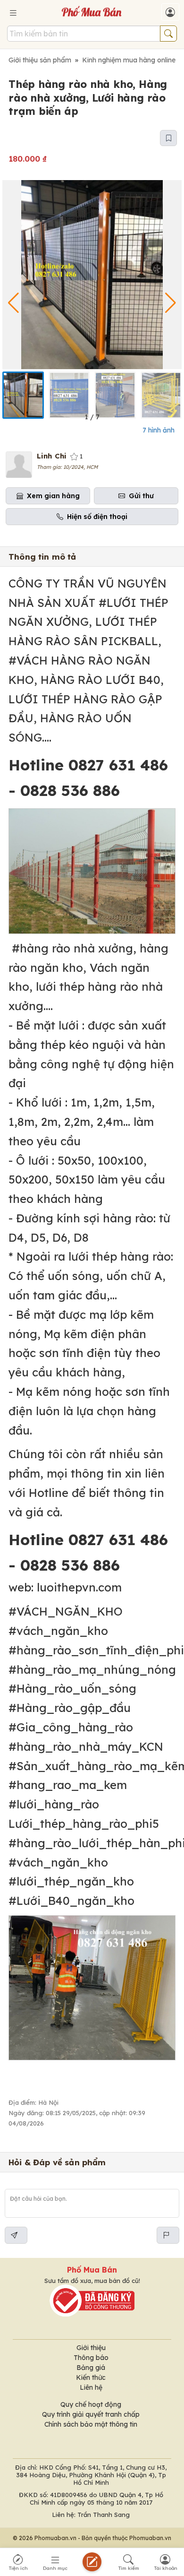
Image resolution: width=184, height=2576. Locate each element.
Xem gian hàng (53, 496)
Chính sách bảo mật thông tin (91, 2424)
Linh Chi (52, 456)
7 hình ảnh (159, 430)
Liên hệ (91, 2387)
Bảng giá (91, 2368)
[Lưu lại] (168, 138)
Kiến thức (91, 2377)
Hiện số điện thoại (97, 517)
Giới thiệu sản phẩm (40, 60)
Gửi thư (141, 496)
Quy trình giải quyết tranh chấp (91, 2414)
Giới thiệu (91, 2348)
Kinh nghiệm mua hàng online (129, 60)
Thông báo (91, 2358)
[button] (171, 303)
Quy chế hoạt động (91, 2404)
